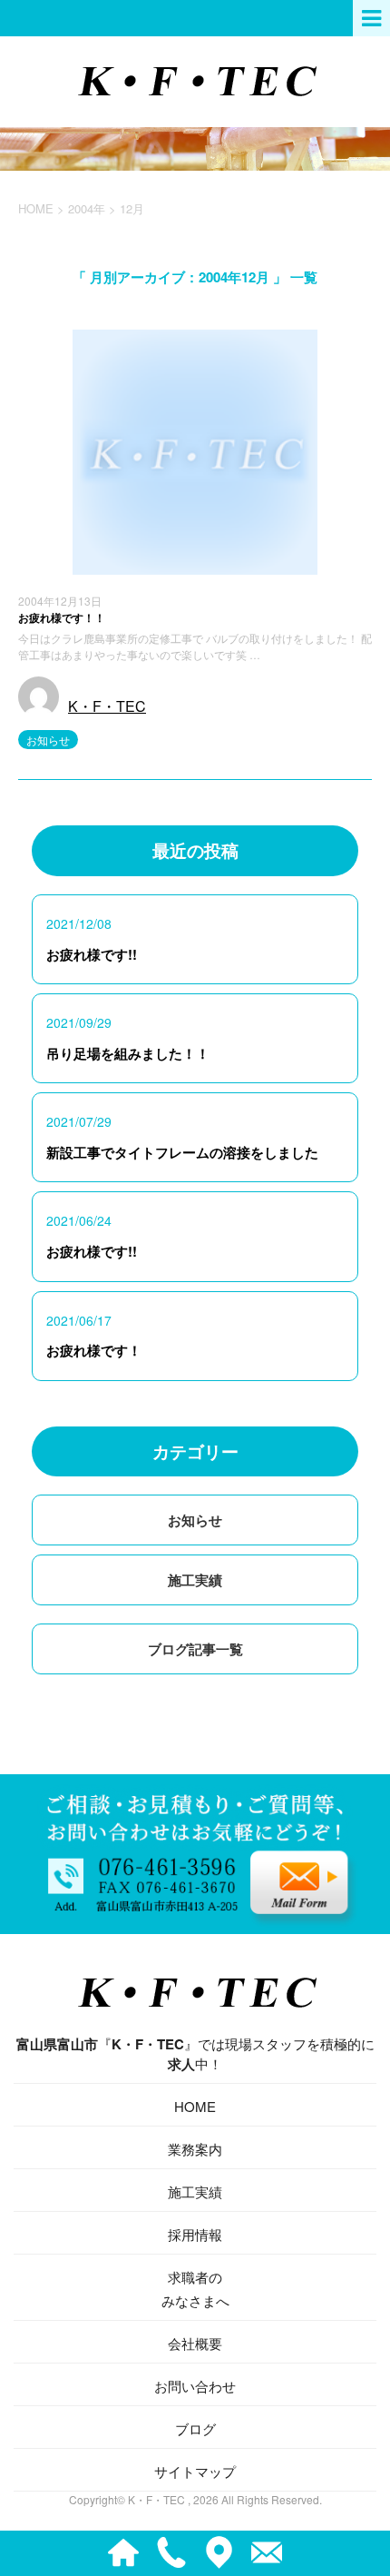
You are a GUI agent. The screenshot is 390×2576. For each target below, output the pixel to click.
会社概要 (195, 2343)
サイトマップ (195, 2471)
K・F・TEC (107, 706)
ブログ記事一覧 (195, 1649)
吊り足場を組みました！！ (128, 1053)
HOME (195, 2106)
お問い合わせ (195, 2386)
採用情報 (195, 2234)
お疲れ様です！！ (62, 617)
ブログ (195, 2428)
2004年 (87, 208)
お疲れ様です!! (92, 954)
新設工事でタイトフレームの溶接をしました (182, 1152)
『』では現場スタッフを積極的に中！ (195, 2054)
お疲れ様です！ (94, 1350)
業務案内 (195, 2149)
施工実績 (195, 1580)
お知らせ (48, 740)
